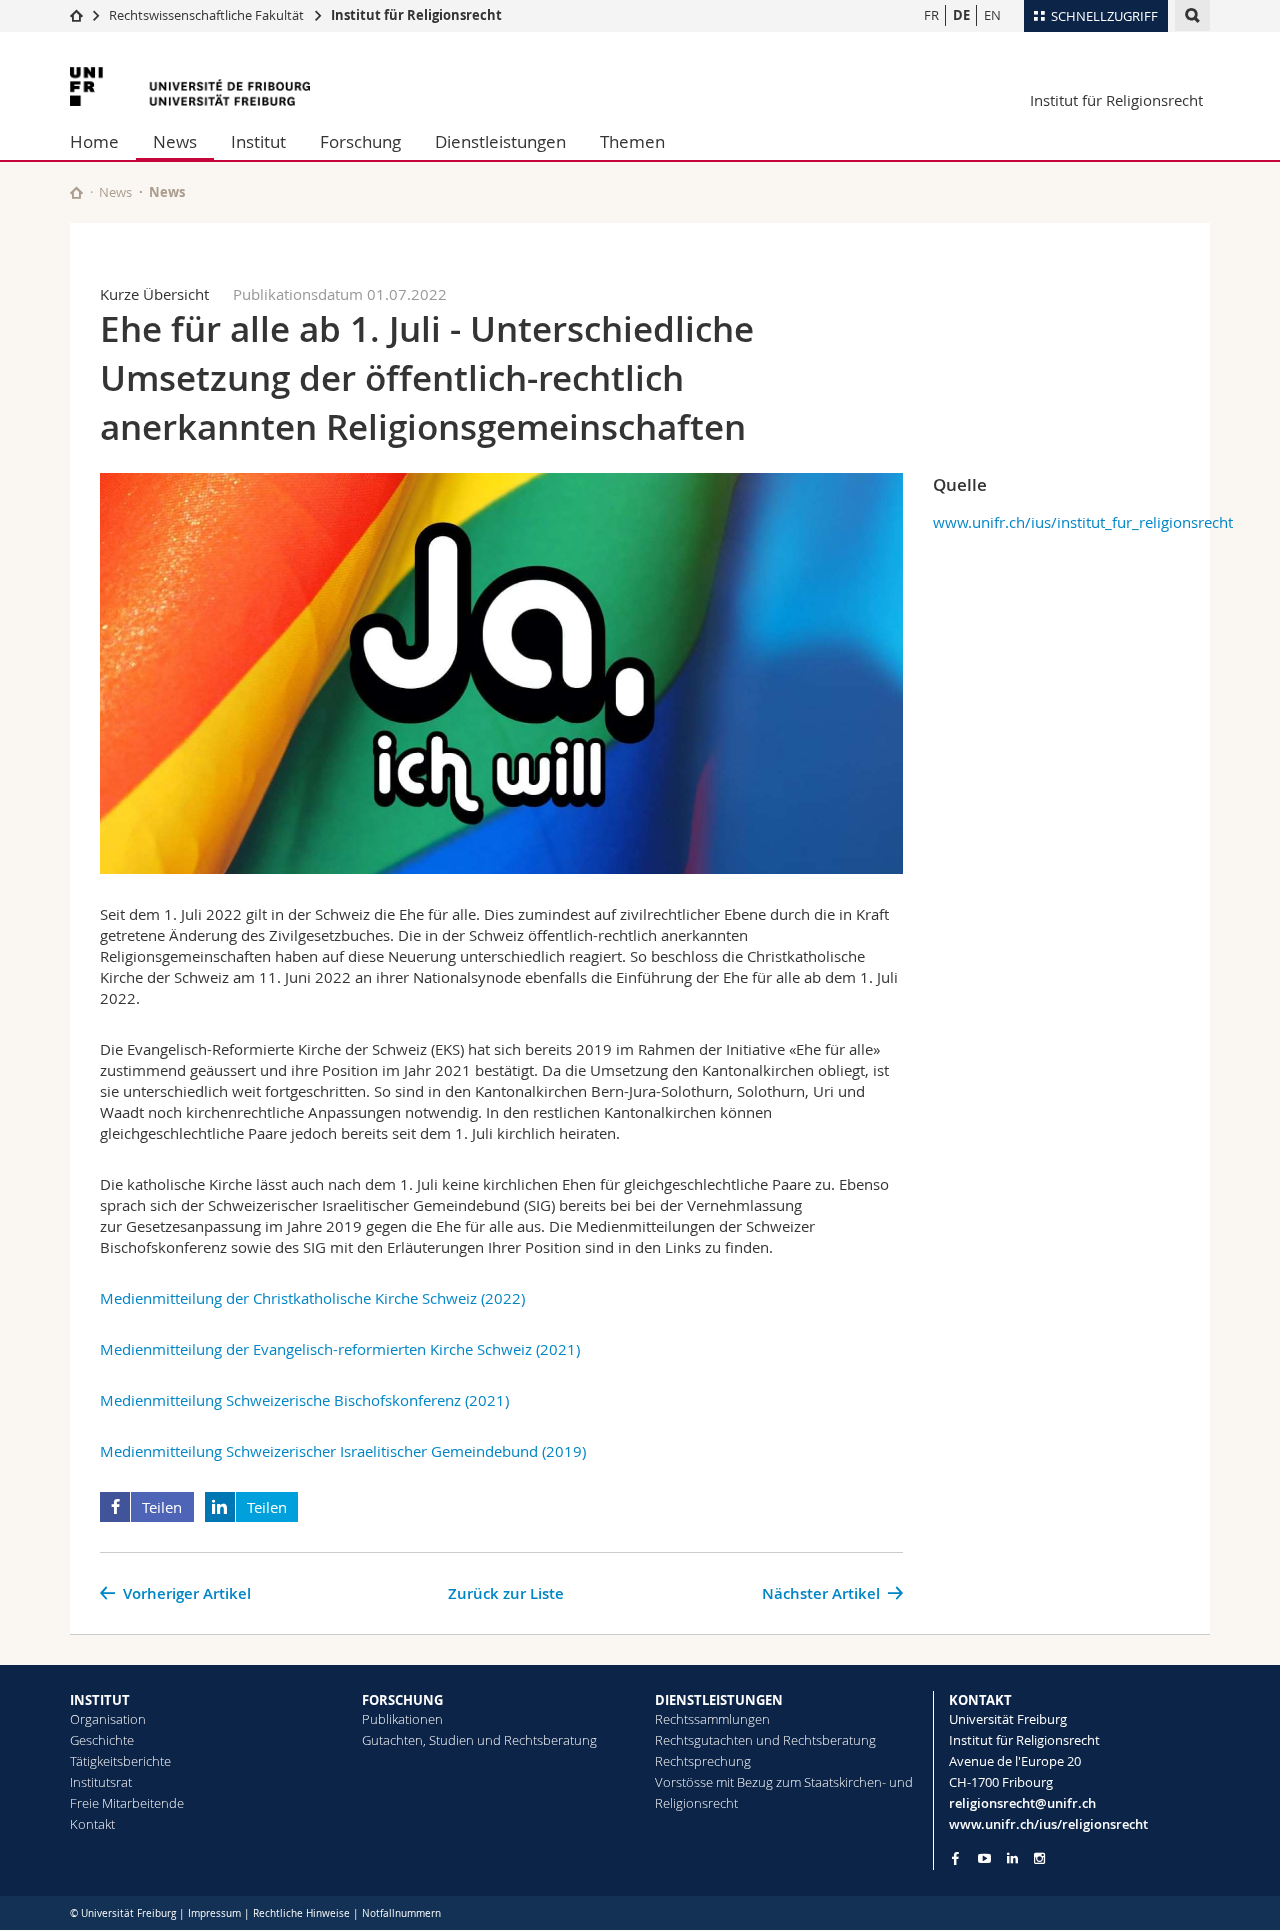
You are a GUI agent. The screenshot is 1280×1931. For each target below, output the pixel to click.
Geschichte (102, 1740)
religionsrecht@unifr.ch (1022, 1803)
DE (961, 15)
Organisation (108, 1719)
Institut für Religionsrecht (416, 15)
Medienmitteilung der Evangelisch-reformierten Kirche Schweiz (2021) (340, 1349)
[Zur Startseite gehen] (76, 15)
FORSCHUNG (402, 1700)
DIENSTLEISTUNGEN (719, 1700)
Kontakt (92, 1824)
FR (931, 15)
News (175, 141)
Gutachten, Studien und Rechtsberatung (479, 1740)
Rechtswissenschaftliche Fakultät (208, 15)
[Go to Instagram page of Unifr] (1039, 1858)
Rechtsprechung (703, 1761)
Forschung (360, 141)
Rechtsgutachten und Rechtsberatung (765, 1740)
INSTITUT (100, 1700)
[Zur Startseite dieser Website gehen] (76, 192)
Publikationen (402, 1719)
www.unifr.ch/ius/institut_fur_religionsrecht (1083, 522)
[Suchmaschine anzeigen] (1192, 15)
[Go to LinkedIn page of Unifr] (1012, 1858)
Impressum (214, 1913)
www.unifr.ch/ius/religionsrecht (1048, 1824)
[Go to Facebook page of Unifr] (955, 1858)
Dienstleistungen (500, 141)
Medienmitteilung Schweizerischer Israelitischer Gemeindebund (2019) (343, 1451)
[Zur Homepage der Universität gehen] (190, 86)
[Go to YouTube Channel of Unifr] (984, 1858)
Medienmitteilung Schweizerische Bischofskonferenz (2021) (304, 1400)
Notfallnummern (401, 1913)
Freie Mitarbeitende (127, 1803)
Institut (258, 141)
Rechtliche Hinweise (301, 1913)
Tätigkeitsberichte (120, 1761)
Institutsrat (101, 1782)
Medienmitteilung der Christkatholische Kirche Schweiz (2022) (312, 1298)
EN (992, 15)
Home (94, 141)
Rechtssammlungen (712, 1719)
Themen (632, 141)
